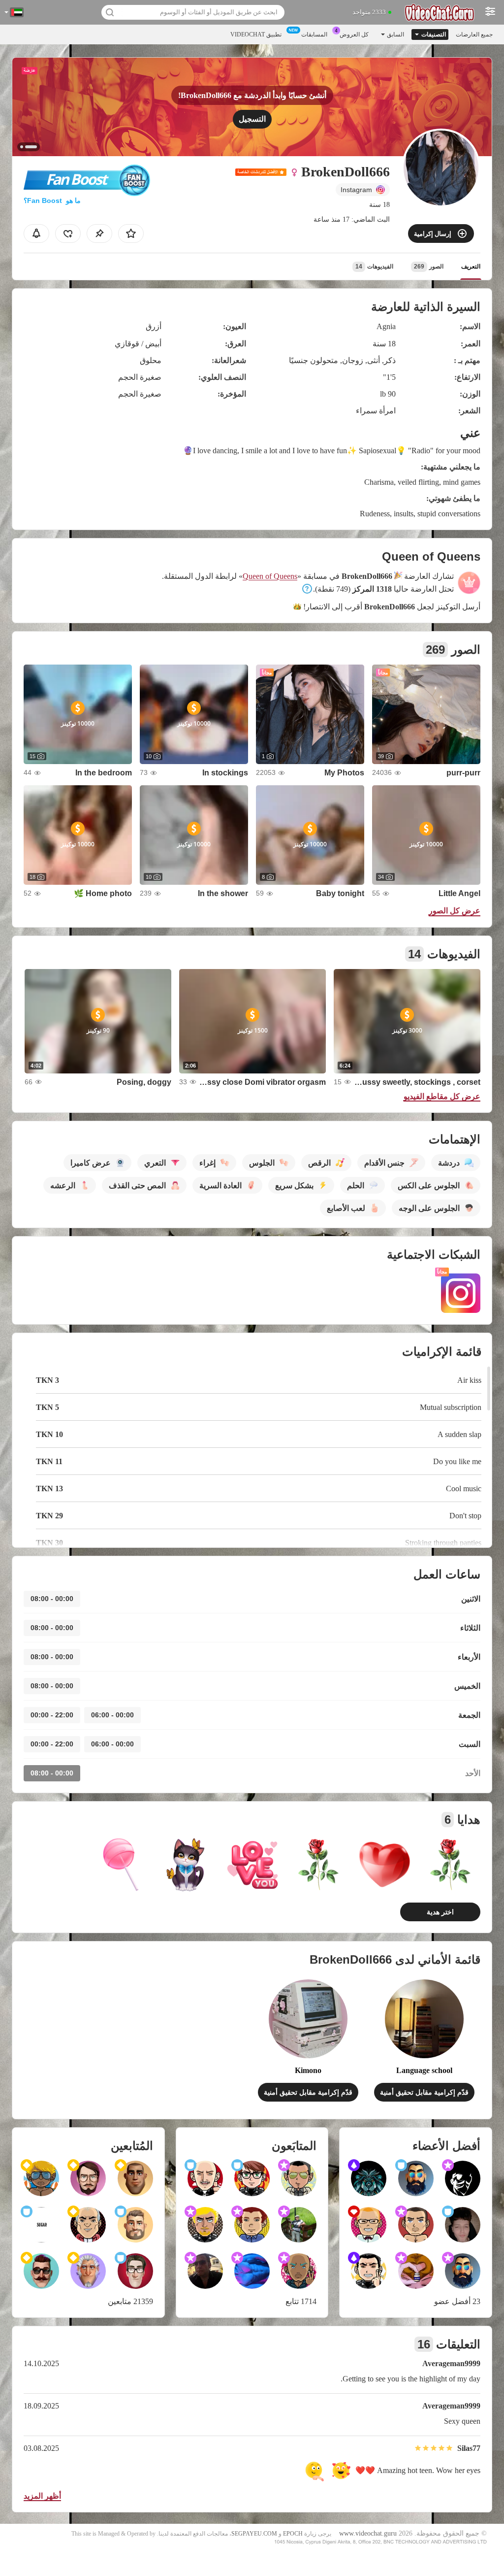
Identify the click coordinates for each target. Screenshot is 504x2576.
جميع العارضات (474, 34)
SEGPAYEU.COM (254, 2534)
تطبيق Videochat (256, 34)
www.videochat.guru (368, 2533)
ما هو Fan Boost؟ (52, 201)
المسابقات (314, 34)
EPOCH (293, 2534)
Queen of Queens (270, 576)
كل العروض (354, 34)
